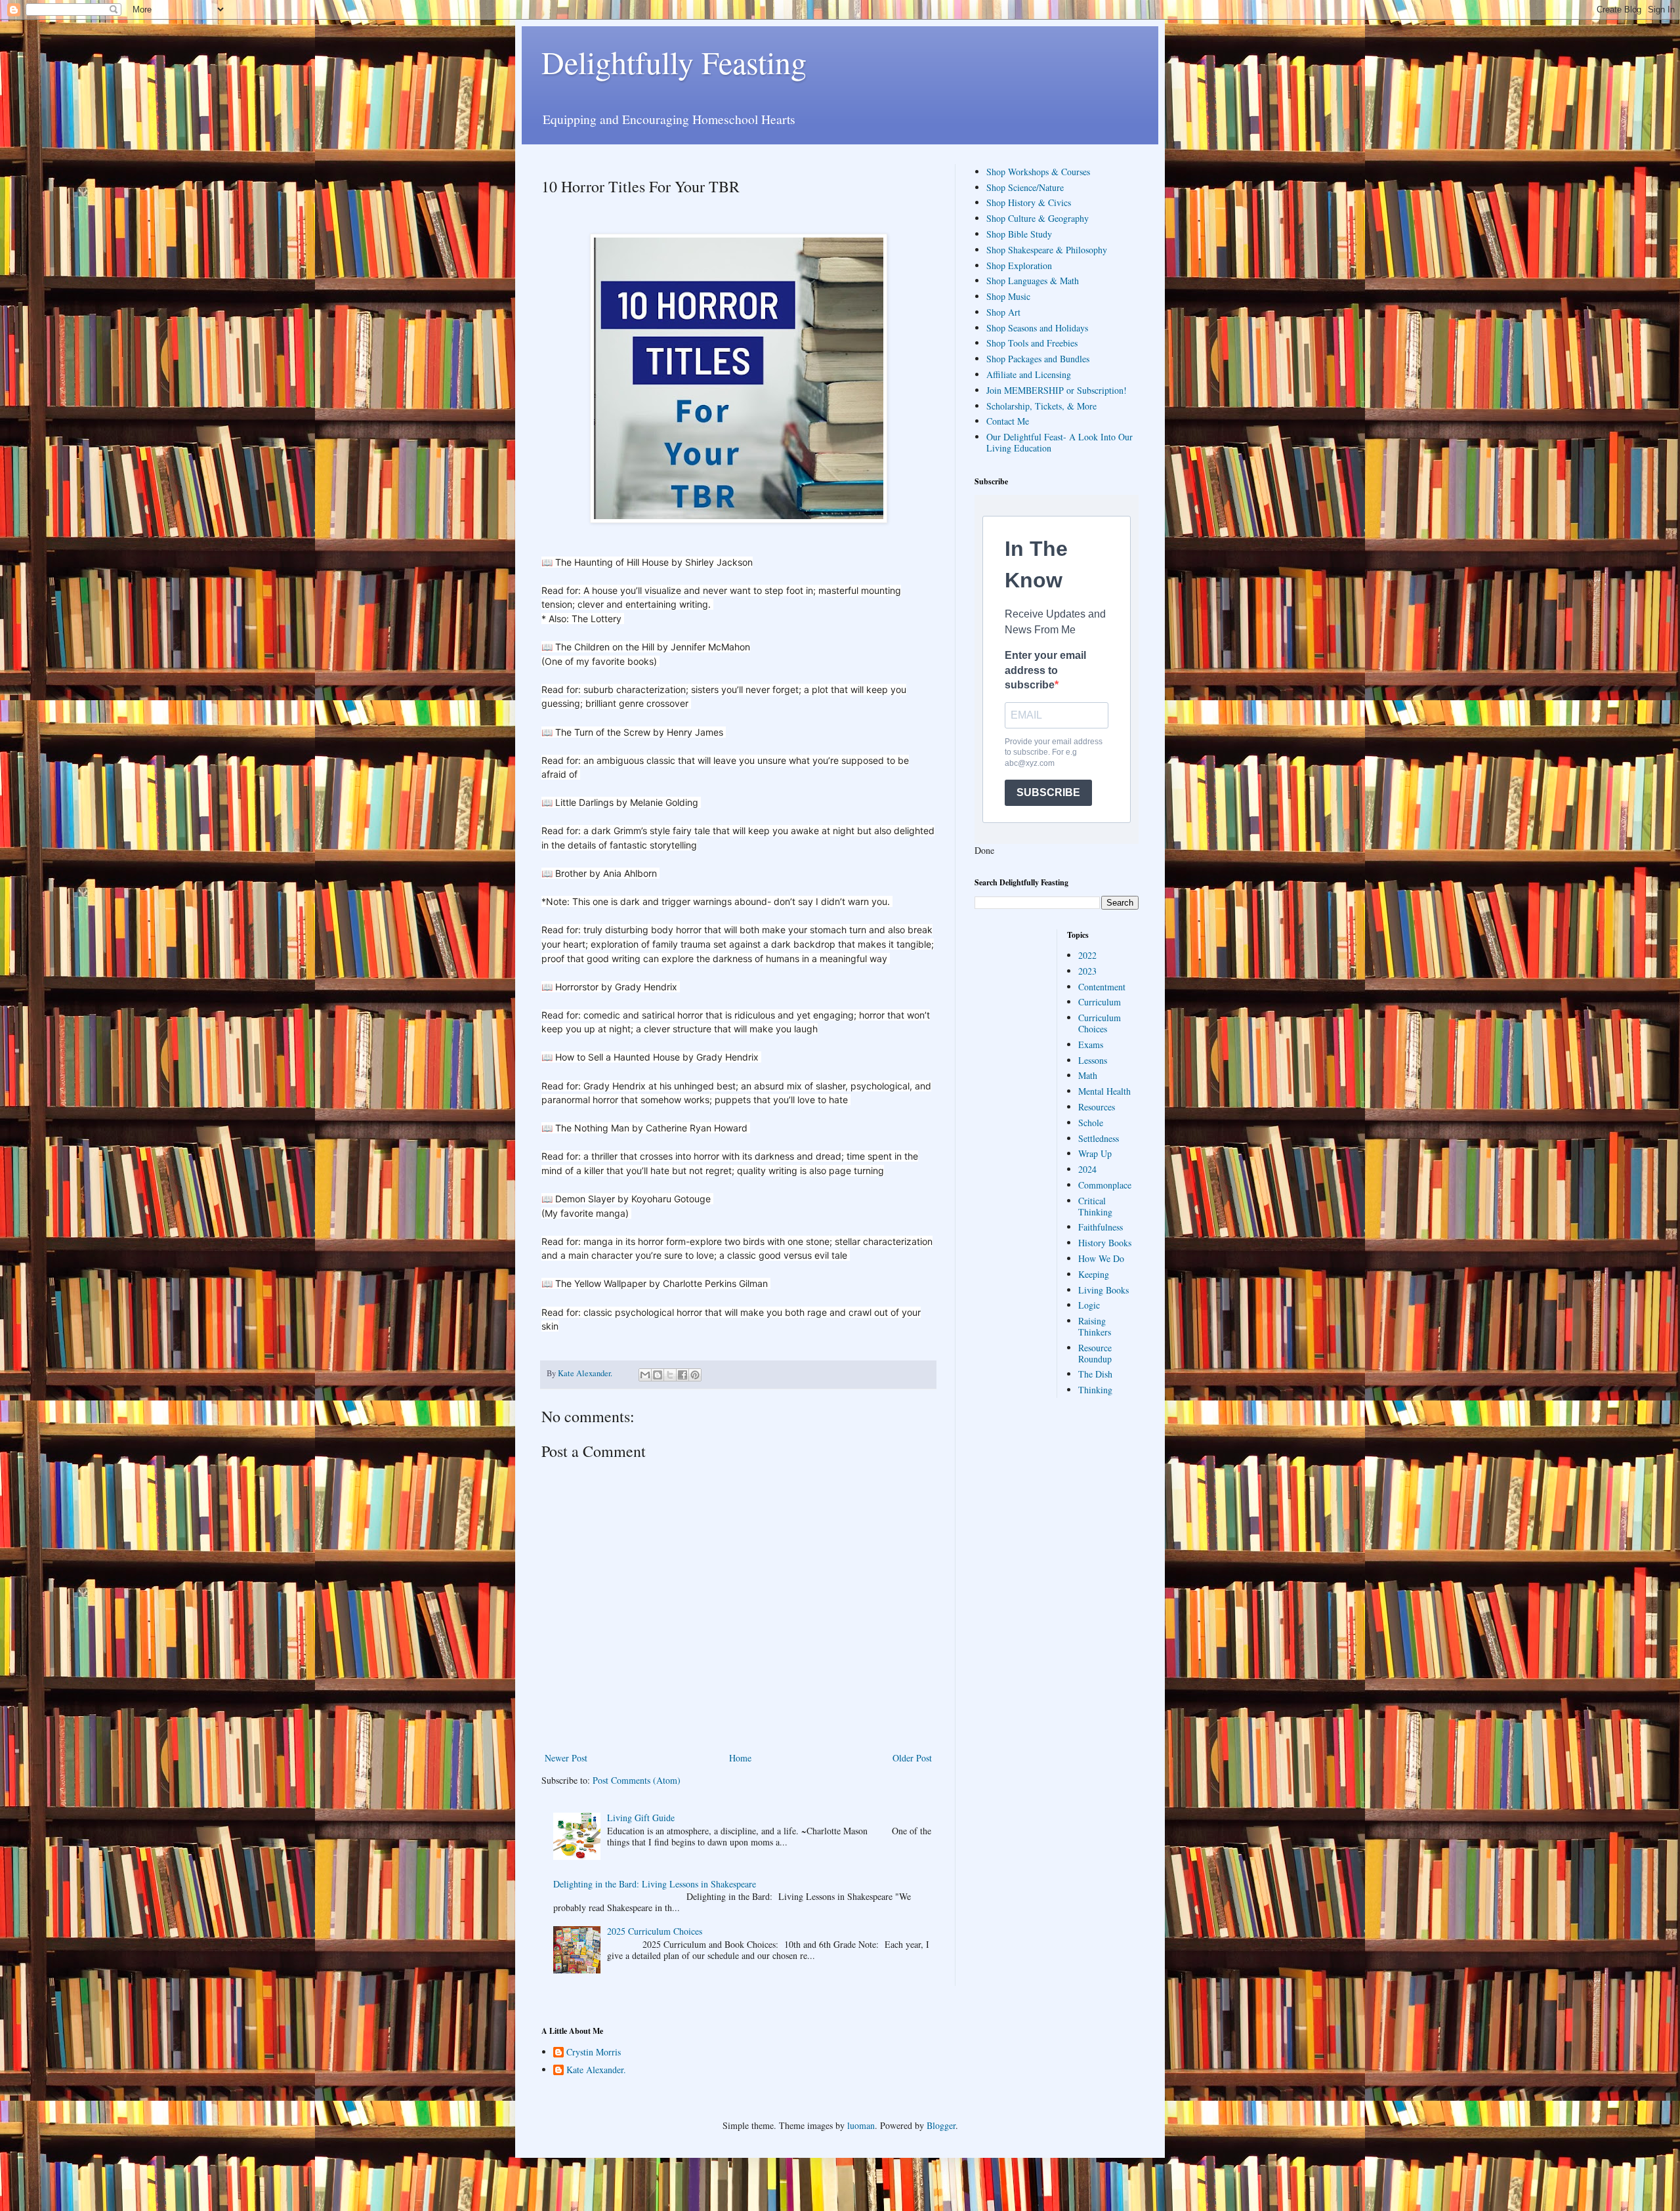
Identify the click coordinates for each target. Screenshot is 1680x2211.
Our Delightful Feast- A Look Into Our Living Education (1060, 442)
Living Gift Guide (641, 1818)
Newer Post (566, 1758)
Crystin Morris (594, 2053)
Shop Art (1003, 312)
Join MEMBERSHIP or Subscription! (1057, 390)
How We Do (1101, 1258)
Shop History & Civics (1029, 202)
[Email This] (645, 1375)
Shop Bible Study (1019, 234)
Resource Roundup (1095, 1353)
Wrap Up (1095, 1153)
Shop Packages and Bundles (1038, 359)
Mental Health (1104, 1091)
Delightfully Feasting (674, 62)
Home (740, 1758)
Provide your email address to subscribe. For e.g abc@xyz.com (1054, 753)
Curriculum (1100, 1002)
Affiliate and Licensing (1029, 374)
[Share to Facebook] (682, 1375)
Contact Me (1008, 421)
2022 (1087, 955)
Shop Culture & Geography (1038, 218)
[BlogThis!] (658, 1375)
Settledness (1099, 1138)
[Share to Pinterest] (695, 1375)
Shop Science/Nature (1025, 187)
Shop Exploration (1019, 265)
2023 (1087, 971)
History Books (1105, 1243)
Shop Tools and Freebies (1032, 343)
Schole (1091, 1123)
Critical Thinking (1095, 1206)
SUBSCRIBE (1048, 792)
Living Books (1103, 1290)
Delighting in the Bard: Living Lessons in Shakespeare (655, 1884)
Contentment (1102, 987)
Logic (1089, 1305)
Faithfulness (1101, 1227)
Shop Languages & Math (1033, 281)
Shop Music (1008, 296)
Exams (1091, 1044)
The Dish (1095, 1374)
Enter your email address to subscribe (1045, 670)
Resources (1097, 1107)
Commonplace (1105, 1185)
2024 (1087, 1169)
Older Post (912, 1758)
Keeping (1094, 1274)
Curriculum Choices (1100, 1023)
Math (1088, 1075)
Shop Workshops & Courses (1038, 172)
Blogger (941, 2125)
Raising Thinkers (1095, 1326)
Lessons (1093, 1060)
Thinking (1095, 1390)
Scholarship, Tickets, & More (1041, 406)
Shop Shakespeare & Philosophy (1047, 250)
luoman (861, 2125)
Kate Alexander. (596, 2070)
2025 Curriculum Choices (655, 1931)
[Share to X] (670, 1375)
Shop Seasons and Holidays (1037, 328)
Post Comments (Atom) (637, 1780)
